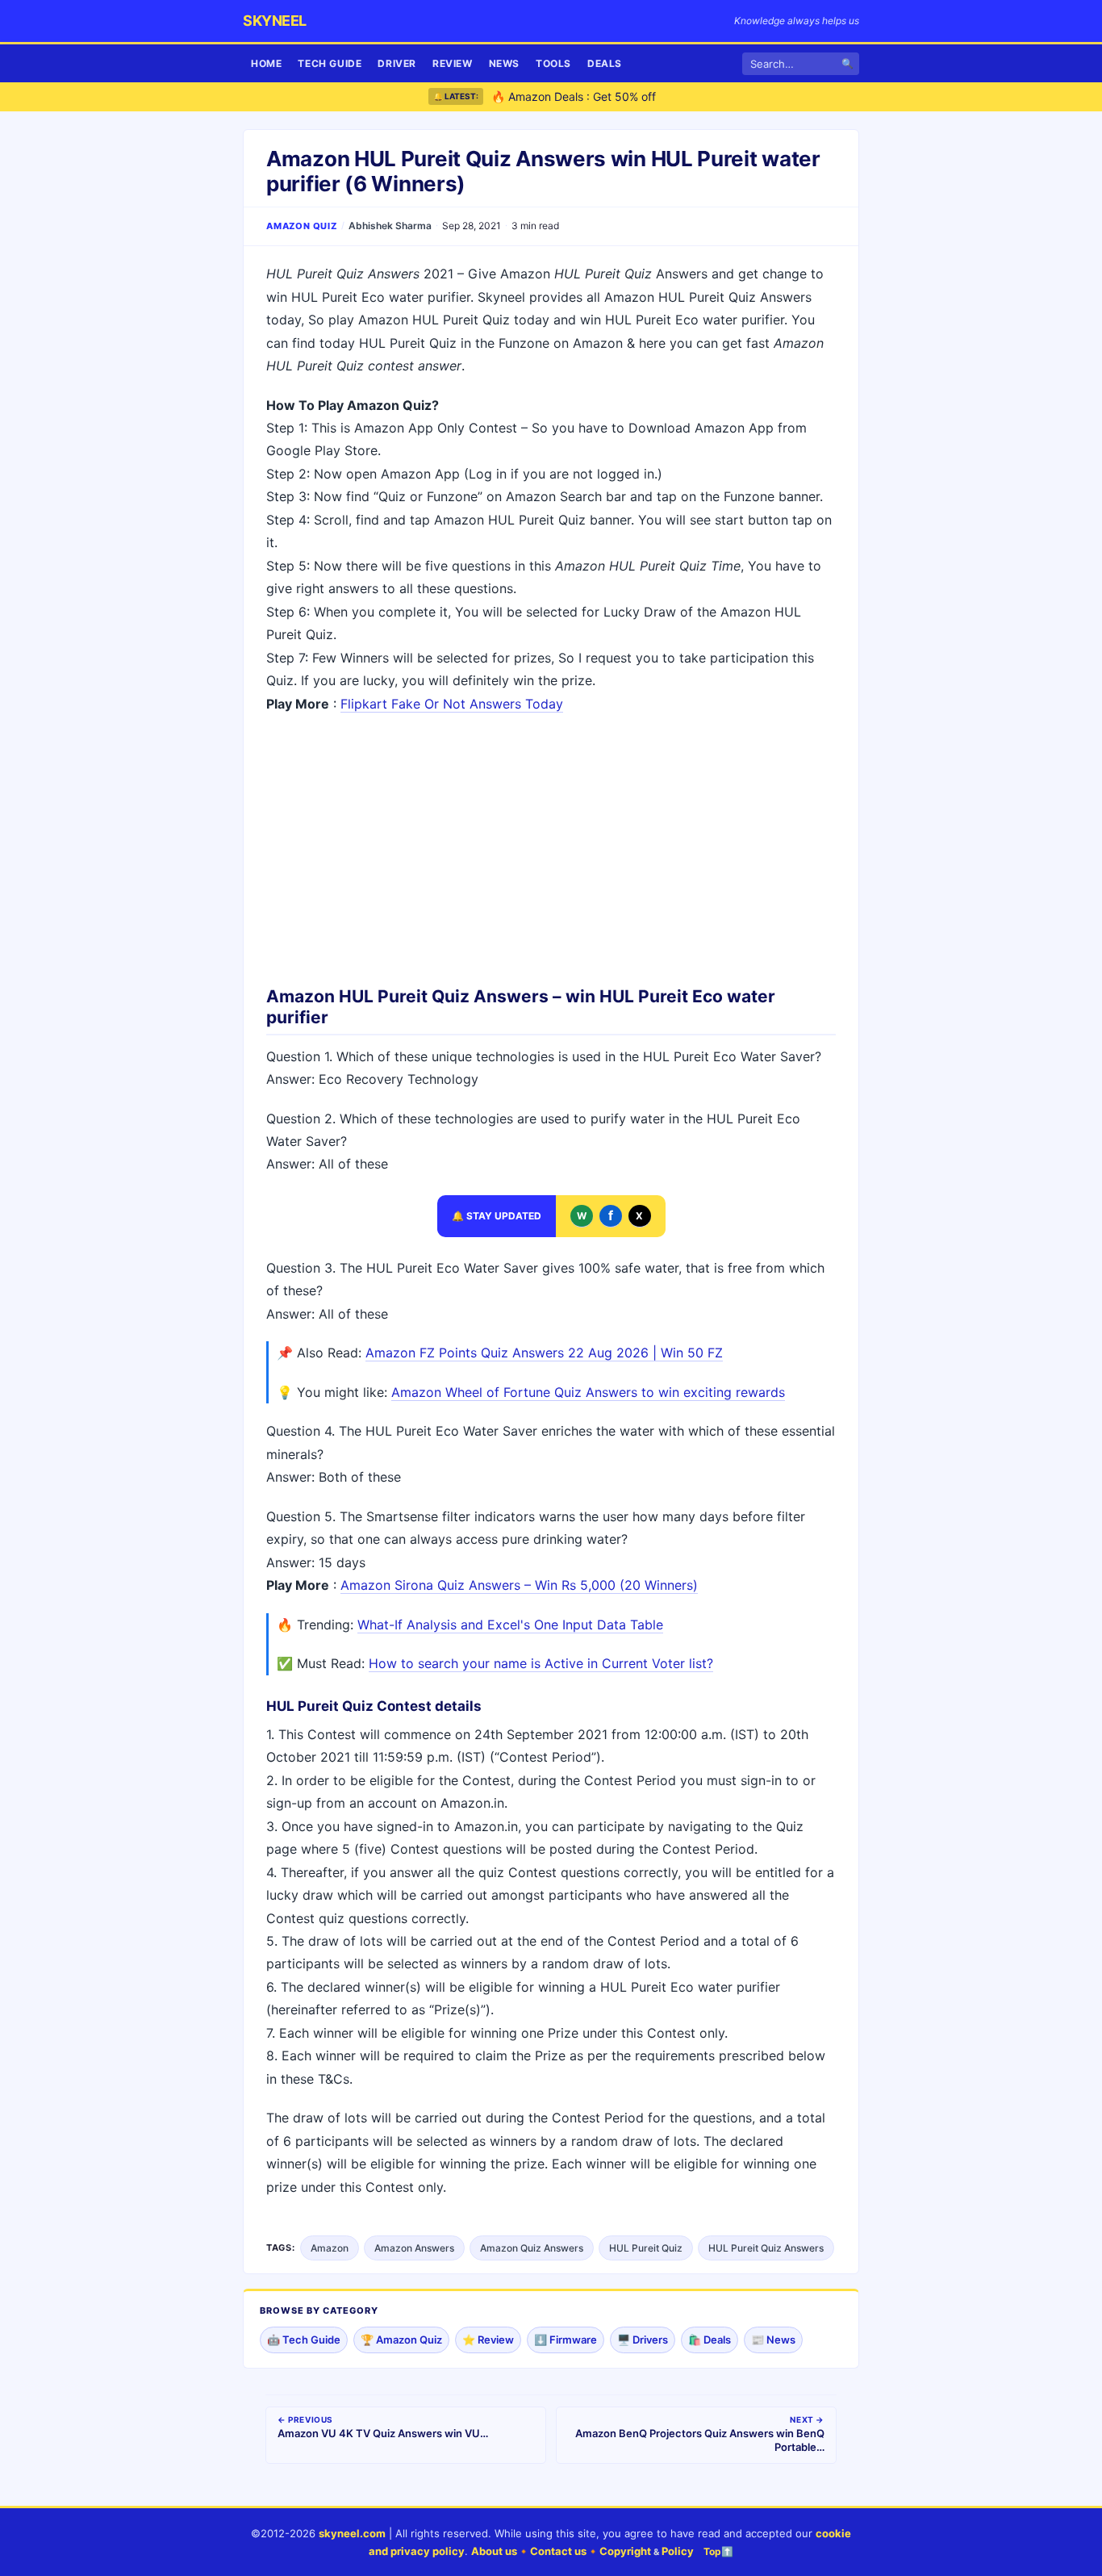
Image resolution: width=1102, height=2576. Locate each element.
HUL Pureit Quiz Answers (766, 2248)
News (504, 63)
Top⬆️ (718, 2551)
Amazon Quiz (302, 226)
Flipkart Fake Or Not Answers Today (452, 704)
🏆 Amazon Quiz (401, 2340)
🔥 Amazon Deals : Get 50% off (574, 96)
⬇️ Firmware (566, 2340)
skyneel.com (352, 2533)
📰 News (773, 2340)
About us (494, 2551)
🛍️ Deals (710, 2340)
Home (266, 63)
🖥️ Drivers (643, 2340)
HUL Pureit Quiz (646, 2248)
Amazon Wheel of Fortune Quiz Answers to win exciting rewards (588, 1392)
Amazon (330, 2248)
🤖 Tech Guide (304, 2340)
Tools (553, 63)
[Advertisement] (551, 844)
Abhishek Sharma (390, 226)
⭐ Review (488, 2340)
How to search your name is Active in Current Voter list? (541, 1663)
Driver (397, 63)
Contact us (558, 2551)
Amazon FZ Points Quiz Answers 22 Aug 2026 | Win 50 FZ (544, 1353)
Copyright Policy (647, 2551)
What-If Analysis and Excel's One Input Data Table (510, 1625)
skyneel (275, 21)
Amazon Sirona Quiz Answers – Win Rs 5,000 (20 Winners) (519, 1585)
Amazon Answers (414, 2248)
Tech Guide (330, 63)
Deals (605, 63)
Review (453, 63)
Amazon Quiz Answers (532, 2248)
